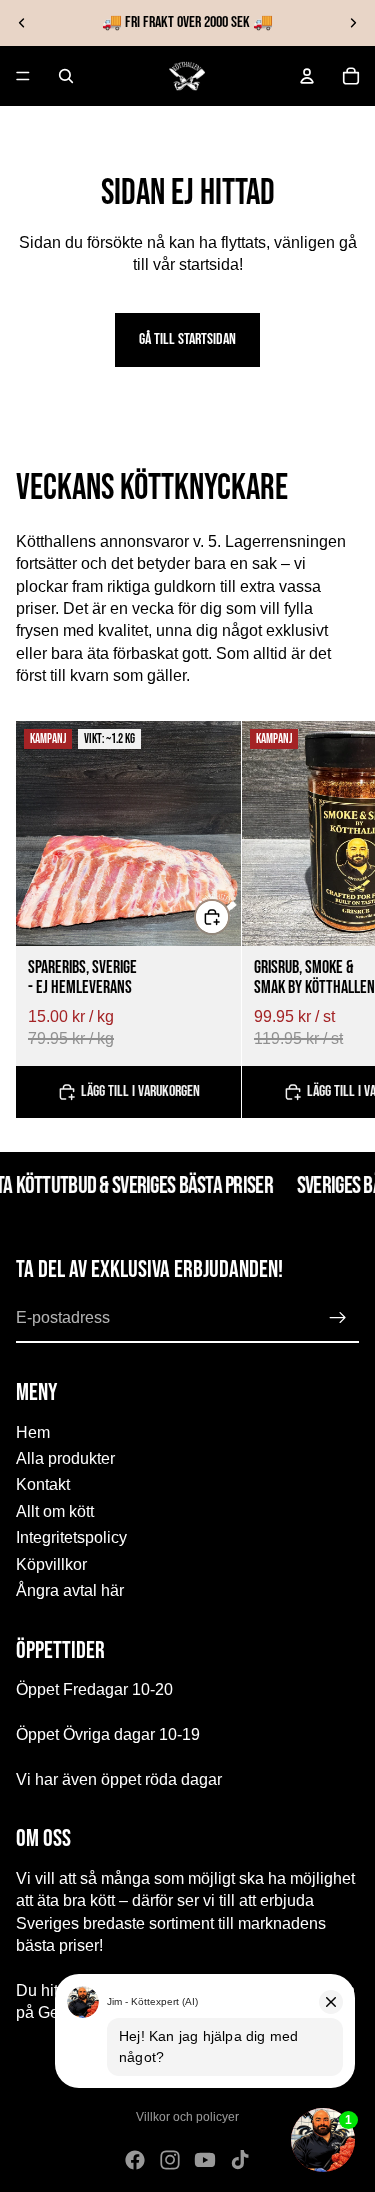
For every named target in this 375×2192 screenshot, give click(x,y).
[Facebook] (135, 2160)
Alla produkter (65, 1458)
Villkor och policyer (187, 2117)
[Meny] (23, 76)
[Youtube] (205, 2160)
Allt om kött (55, 1511)
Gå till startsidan (187, 339)
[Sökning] (66, 76)
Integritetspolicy (71, 1537)
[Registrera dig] (338, 1318)
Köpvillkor (51, 1563)
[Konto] (307, 76)
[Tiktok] (240, 2160)
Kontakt (43, 1484)
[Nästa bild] (353, 23)
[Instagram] (170, 2160)
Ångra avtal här (70, 1590)
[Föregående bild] (22, 23)
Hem (33, 1431)
